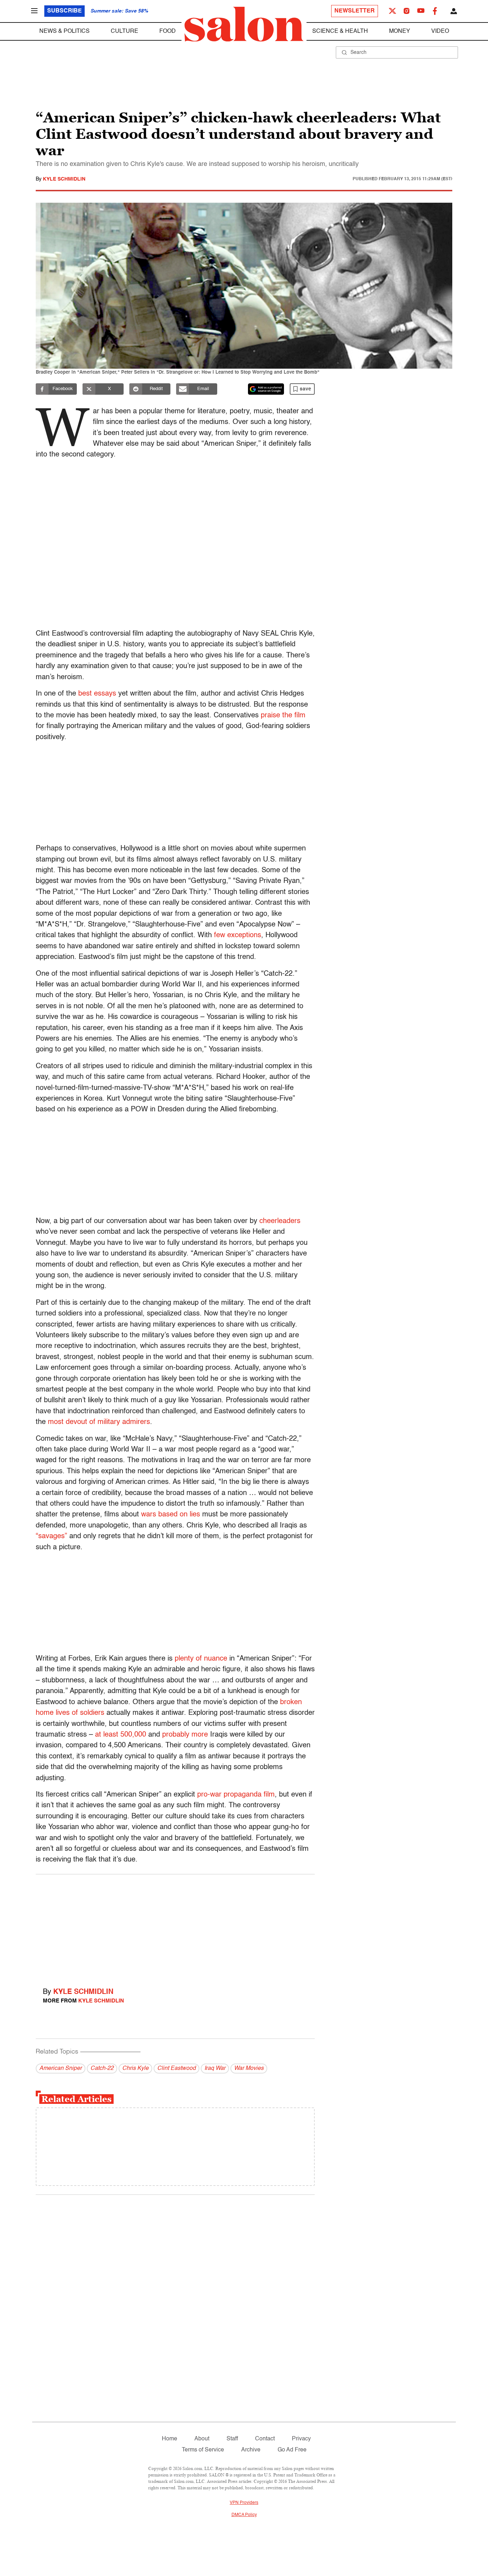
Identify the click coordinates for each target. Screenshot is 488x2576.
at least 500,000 (121, 1735)
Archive (251, 2450)
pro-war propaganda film (236, 1795)
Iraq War (215, 2069)
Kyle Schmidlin (64, 179)
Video (440, 31)
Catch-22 (102, 2069)
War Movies (249, 2069)
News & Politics (64, 31)
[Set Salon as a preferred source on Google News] (266, 389)
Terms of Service (203, 2450)
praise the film (283, 716)
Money (400, 31)
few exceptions (238, 935)
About (202, 2439)
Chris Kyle (135, 2069)
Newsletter (355, 11)
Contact (265, 2439)
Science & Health (340, 31)
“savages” (51, 1536)
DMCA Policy (244, 2515)
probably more (185, 1735)
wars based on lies (171, 1515)
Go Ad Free (292, 2450)
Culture (125, 31)
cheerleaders (280, 1221)
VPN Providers (244, 2503)
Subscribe (64, 11)
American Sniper (61, 2069)
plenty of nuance (201, 1659)
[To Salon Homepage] (244, 24)
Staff (232, 2439)
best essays (97, 694)
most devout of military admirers (99, 1422)
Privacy (301, 2439)
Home (170, 2439)
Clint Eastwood (176, 2069)
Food (168, 31)
